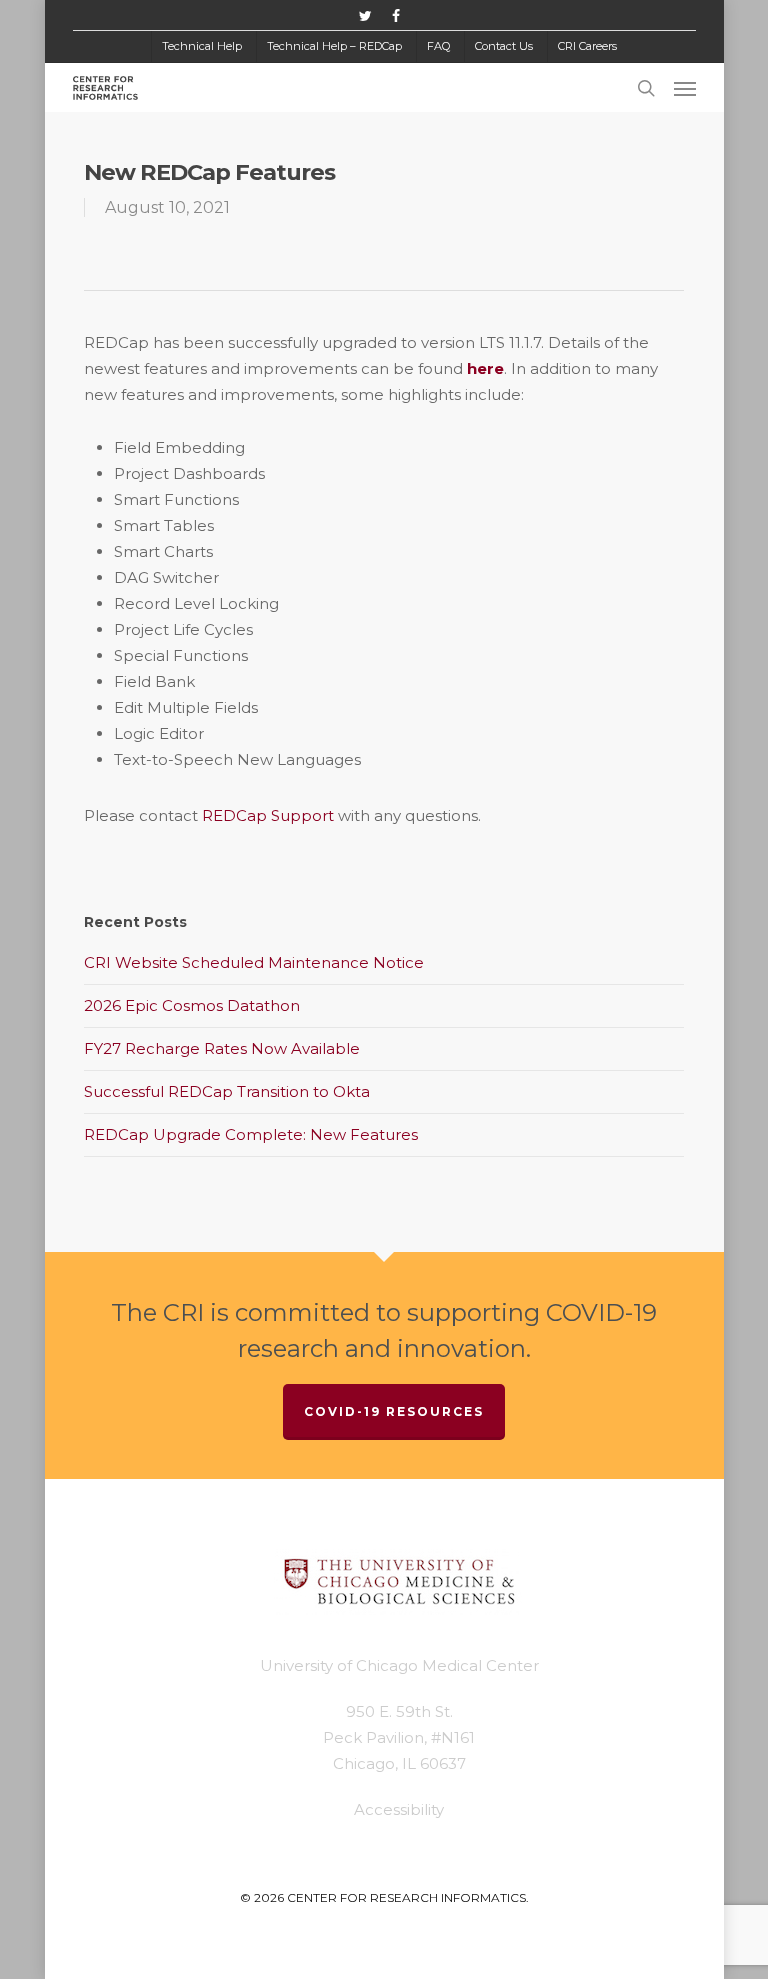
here (485, 368)
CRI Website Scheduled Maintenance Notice (254, 962)
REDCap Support (268, 815)
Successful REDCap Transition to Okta (227, 1091)
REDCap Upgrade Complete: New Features (251, 1134)
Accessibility (399, 1809)
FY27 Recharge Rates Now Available (222, 1048)
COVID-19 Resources (394, 1411)
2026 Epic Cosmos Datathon (192, 1005)
